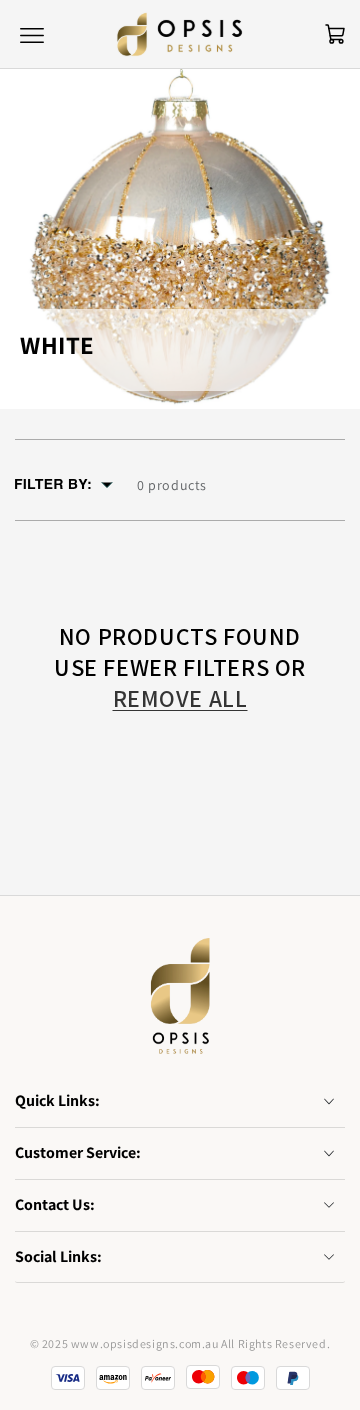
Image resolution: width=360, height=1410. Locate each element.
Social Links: (58, 1256)
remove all (180, 698)
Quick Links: (57, 1100)
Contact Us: (55, 1204)
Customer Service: (78, 1152)
